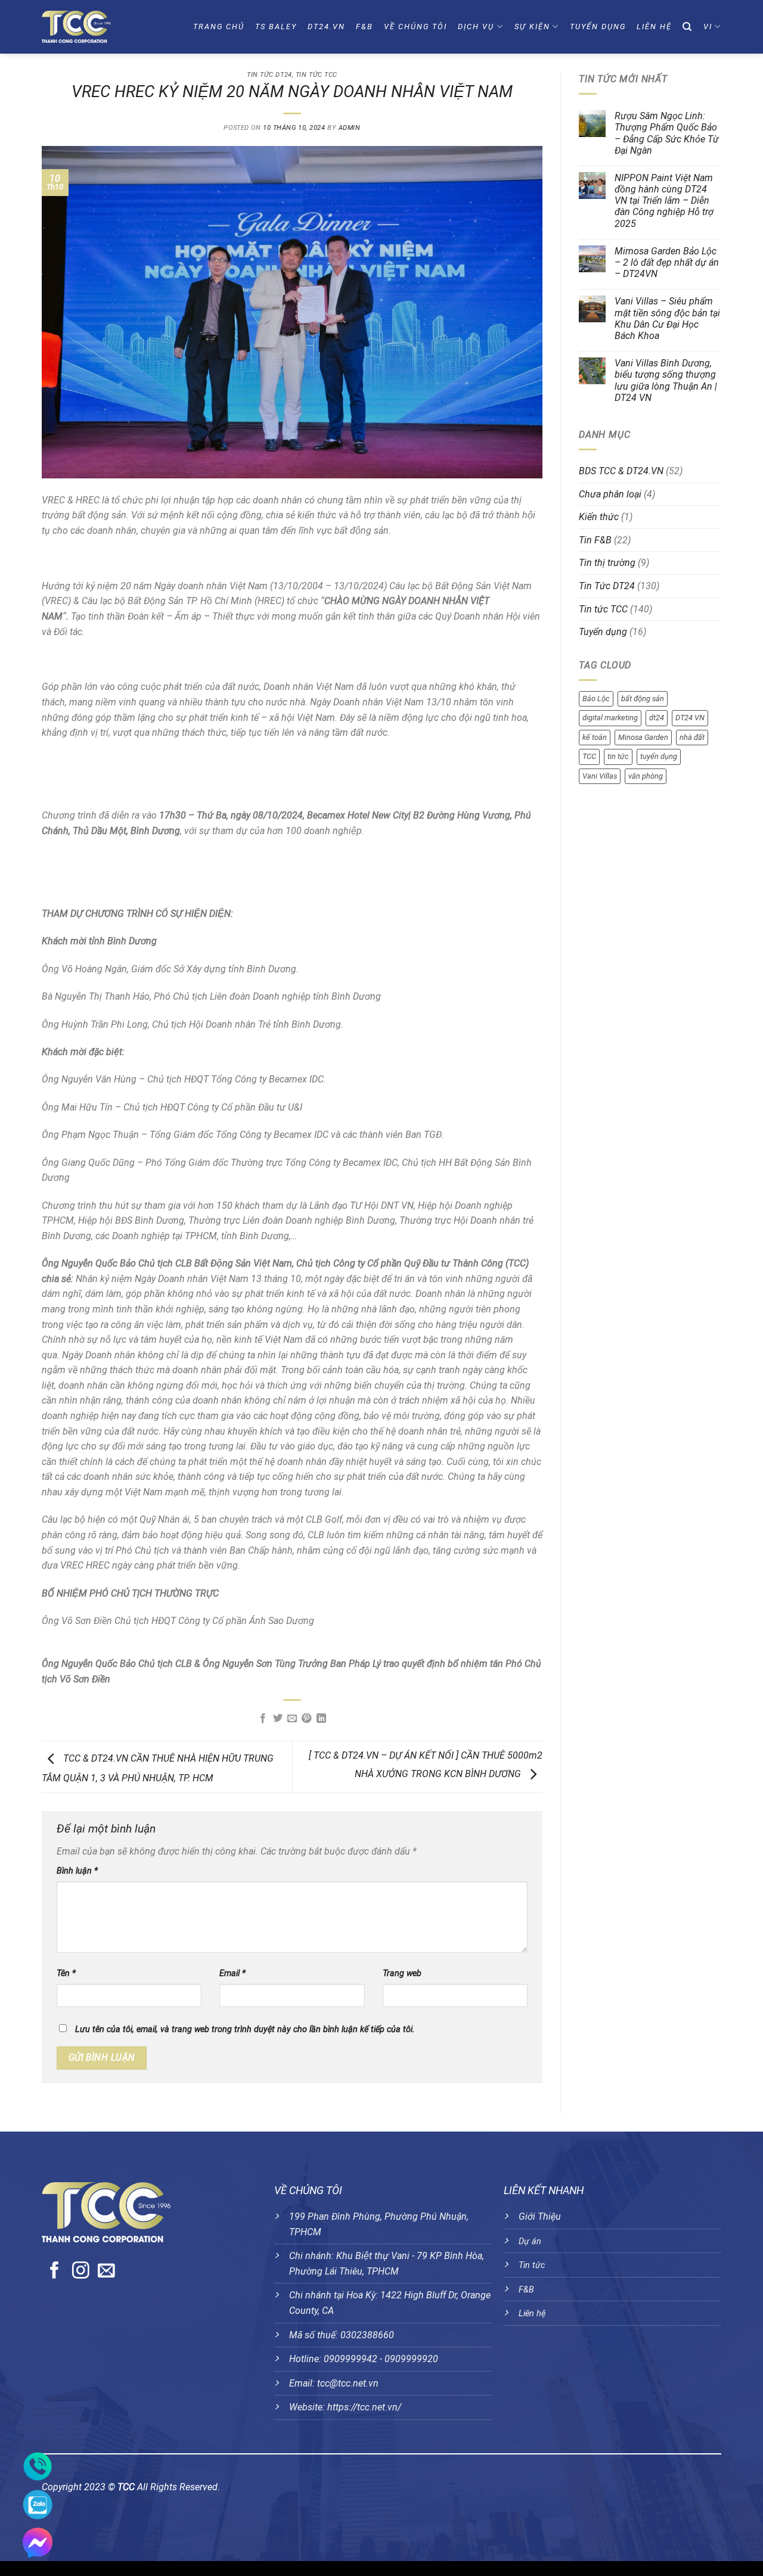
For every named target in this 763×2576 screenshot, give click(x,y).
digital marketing (610, 718)
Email (232, 1973)
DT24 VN (690, 718)
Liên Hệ (654, 27)
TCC (589, 756)
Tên (66, 1973)
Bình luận (77, 1871)
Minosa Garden (643, 737)
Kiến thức (599, 517)
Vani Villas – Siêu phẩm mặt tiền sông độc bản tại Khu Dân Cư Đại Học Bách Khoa (667, 318)
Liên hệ (532, 2314)
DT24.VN (326, 27)
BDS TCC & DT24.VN (621, 471)
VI (708, 27)
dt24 (657, 718)
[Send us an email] (106, 2272)
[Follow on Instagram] (81, 2272)
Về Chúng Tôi (415, 27)
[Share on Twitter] (277, 1719)
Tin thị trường (607, 563)
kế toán (595, 737)
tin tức (618, 756)
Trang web (402, 1973)
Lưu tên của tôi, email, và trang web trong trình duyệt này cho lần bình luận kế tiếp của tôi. (245, 2029)
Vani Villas (600, 776)
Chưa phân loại (610, 494)
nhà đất (692, 737)
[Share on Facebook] (263, 1719)
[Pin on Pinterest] (306, 1719)
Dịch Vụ (476, 27)
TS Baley (276, 27)
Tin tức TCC (317, 75)
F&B (365, 27)
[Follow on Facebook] (55, 2272)
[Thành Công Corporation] (98, 27)
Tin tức (532, 2265)
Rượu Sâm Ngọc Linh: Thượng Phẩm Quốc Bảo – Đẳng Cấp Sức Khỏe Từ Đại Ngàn (667, 133)
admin (350, 128)
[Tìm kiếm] (688, 27)
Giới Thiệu (540, 2216)
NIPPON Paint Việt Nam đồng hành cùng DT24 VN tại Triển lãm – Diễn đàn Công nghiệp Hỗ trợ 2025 (664, 201)
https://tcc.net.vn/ (364, 2407)
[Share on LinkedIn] (321, 1719)
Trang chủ (219, 27)
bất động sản (643, 699)
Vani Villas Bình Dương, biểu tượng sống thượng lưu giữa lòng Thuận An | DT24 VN (666, 380)
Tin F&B (595, 540)
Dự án (530, 2241)
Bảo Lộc (596, 699)
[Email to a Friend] (292, 1719)
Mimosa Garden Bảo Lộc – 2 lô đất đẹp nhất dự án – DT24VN (667, 262)
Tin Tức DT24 (269, 75)
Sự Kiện (532, 27)
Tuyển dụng (598, 27)
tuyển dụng (659, 756)
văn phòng (646, 776)
